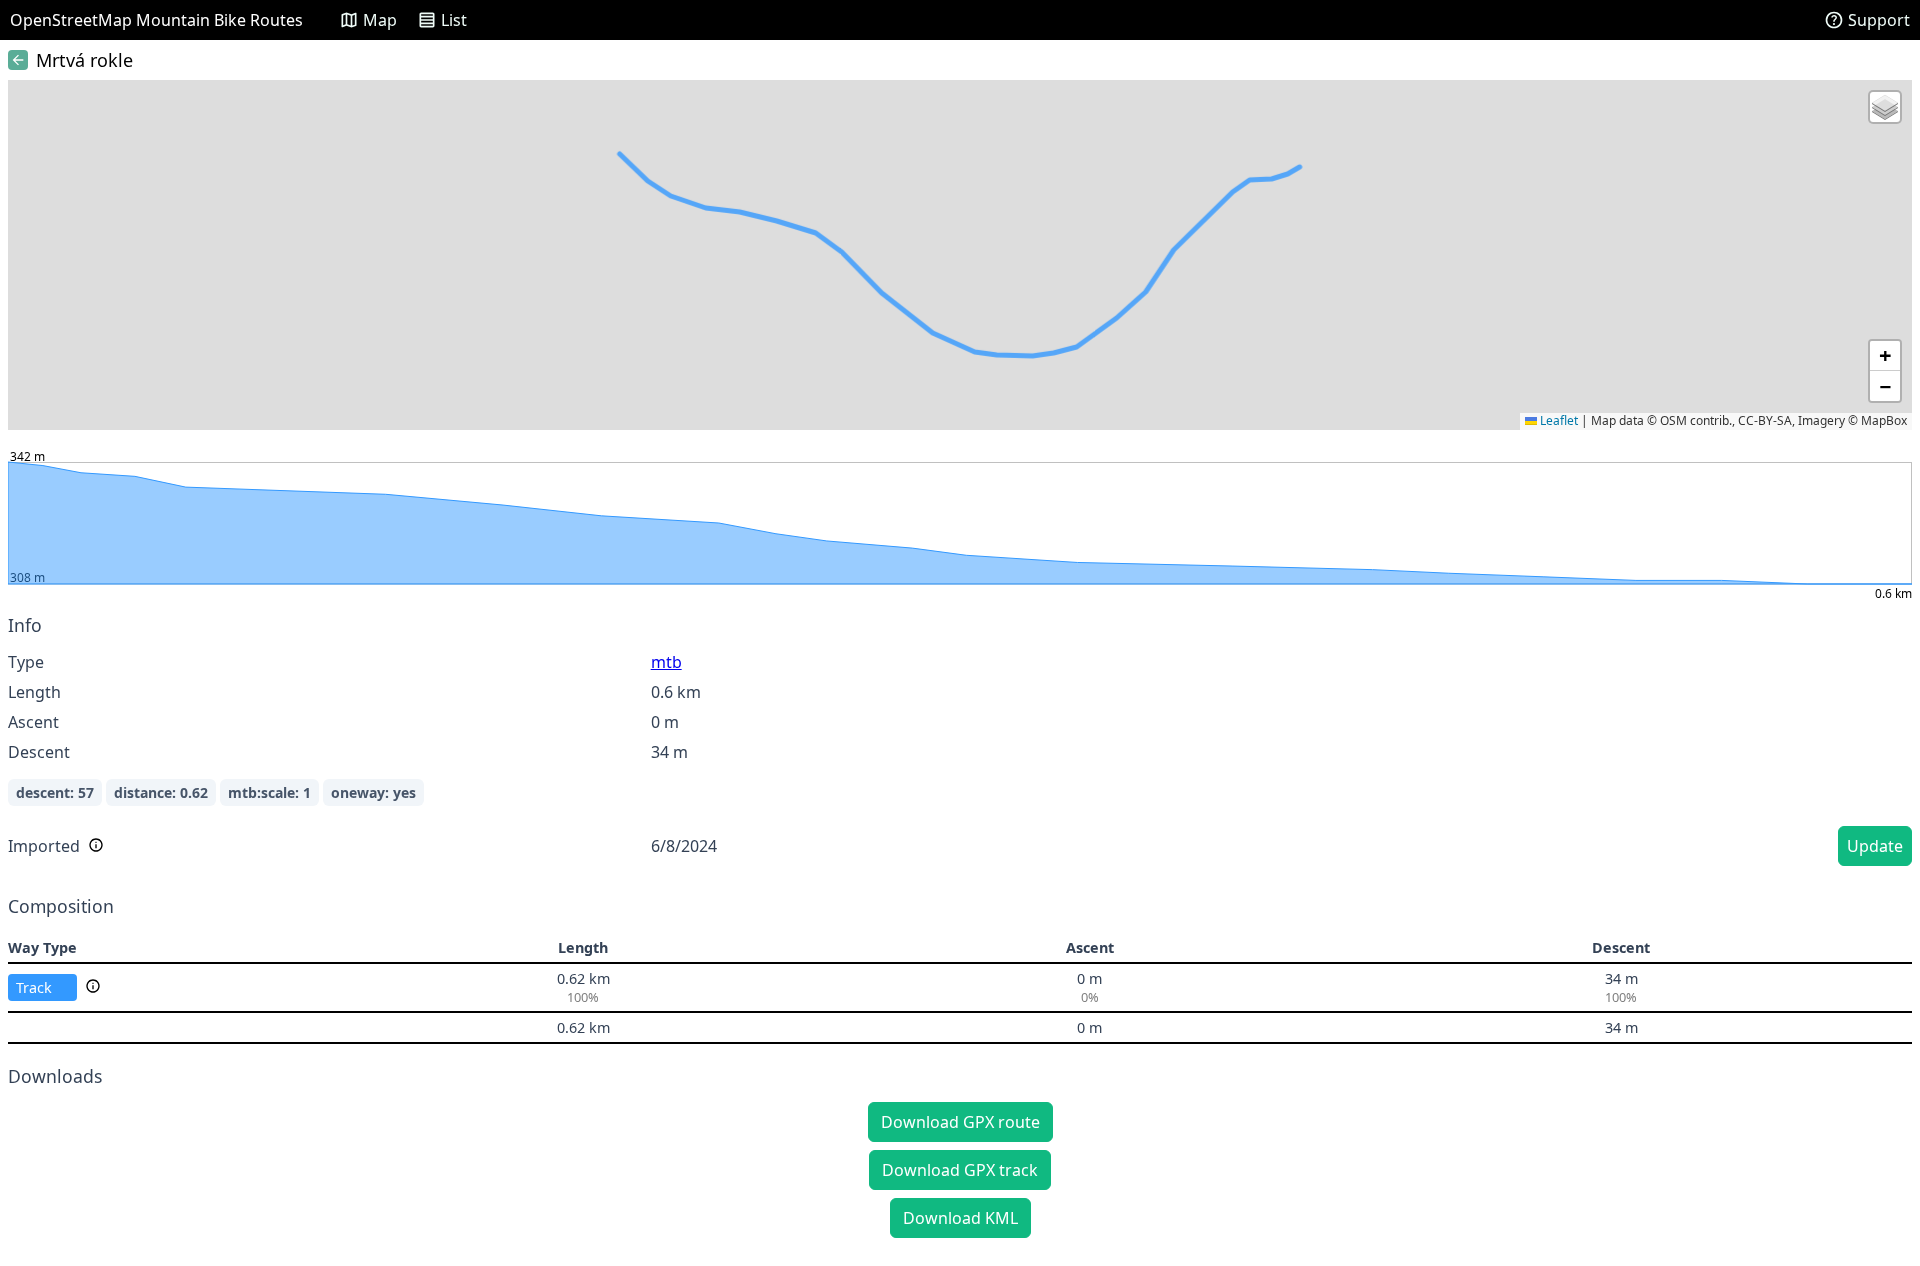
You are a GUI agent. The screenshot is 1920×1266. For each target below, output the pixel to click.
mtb (666, 662)
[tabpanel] (960, 743)
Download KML (960, 1218)
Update (1875, 846)
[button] (1885, 107)
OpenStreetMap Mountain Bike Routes (156, 20)
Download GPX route (960, 1122)
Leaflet (1557, 420)
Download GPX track (960, 1170)
